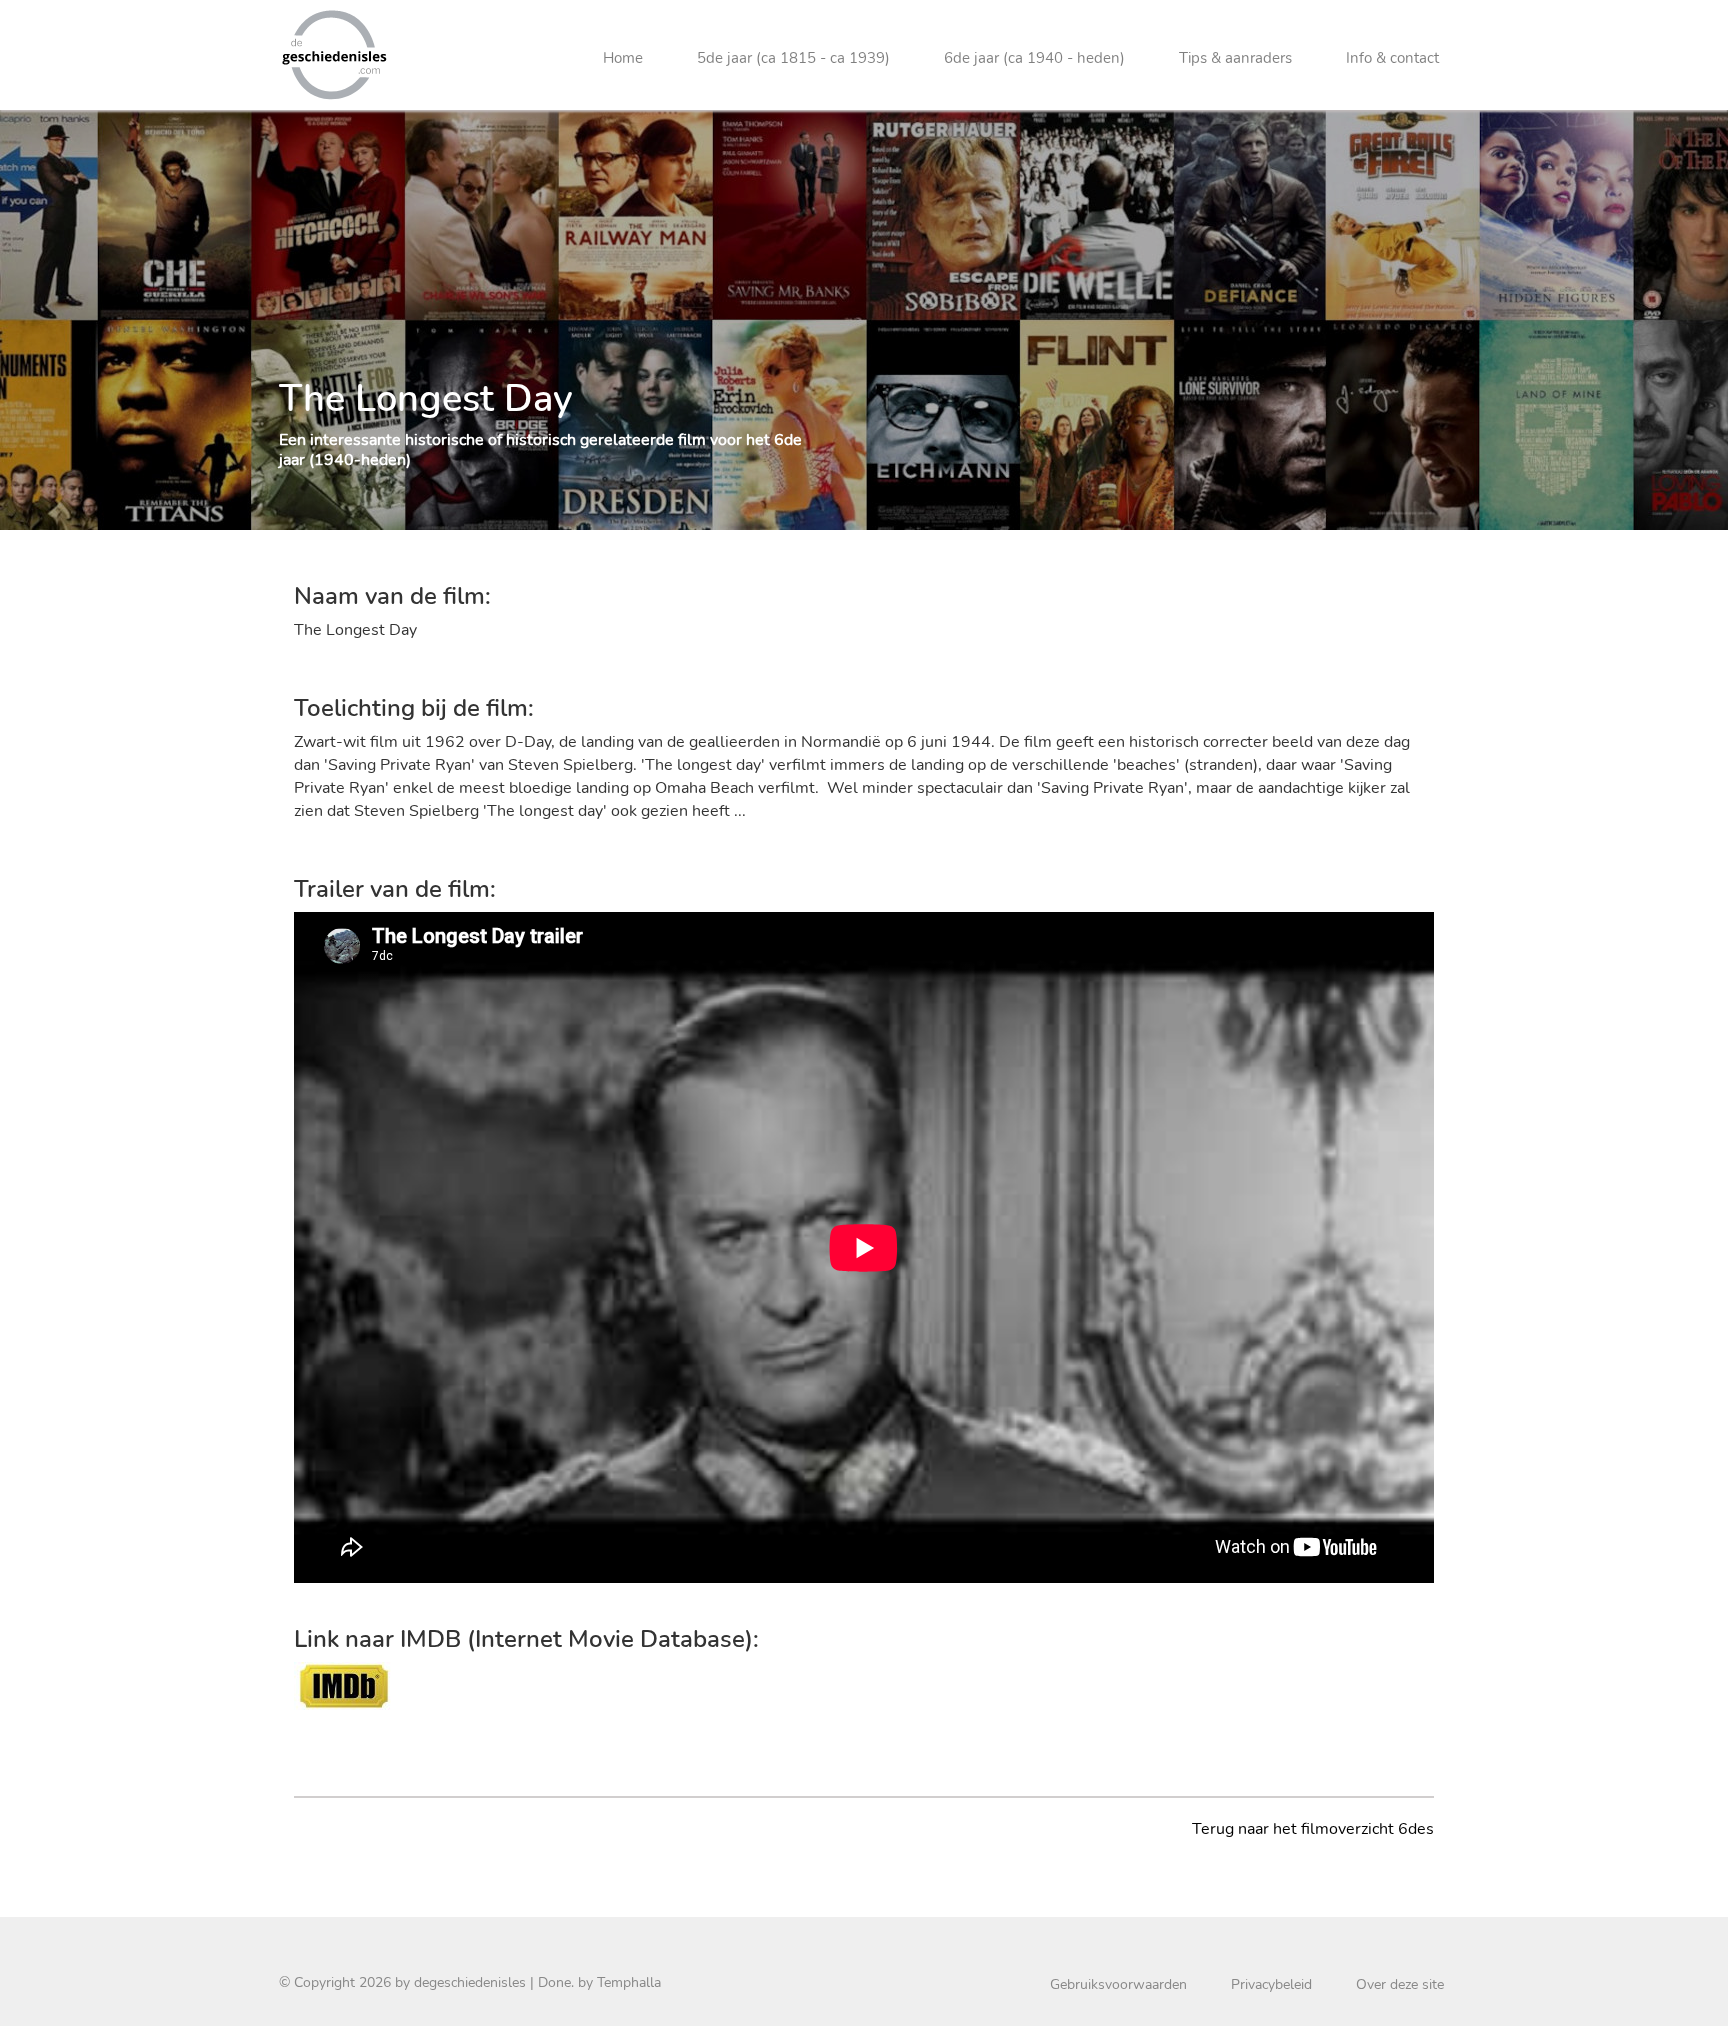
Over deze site (1400, 1984)
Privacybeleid (1271, 1984)
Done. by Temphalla (599, 1982)
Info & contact (1392, 58)
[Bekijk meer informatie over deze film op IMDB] (344, 1685)
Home (623, 58)
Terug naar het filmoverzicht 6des (1313, 1829)
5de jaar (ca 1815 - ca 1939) (793, 58)
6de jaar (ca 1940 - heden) (1034, 58)
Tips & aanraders (1235, 58)
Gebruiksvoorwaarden (1118, 1984)
